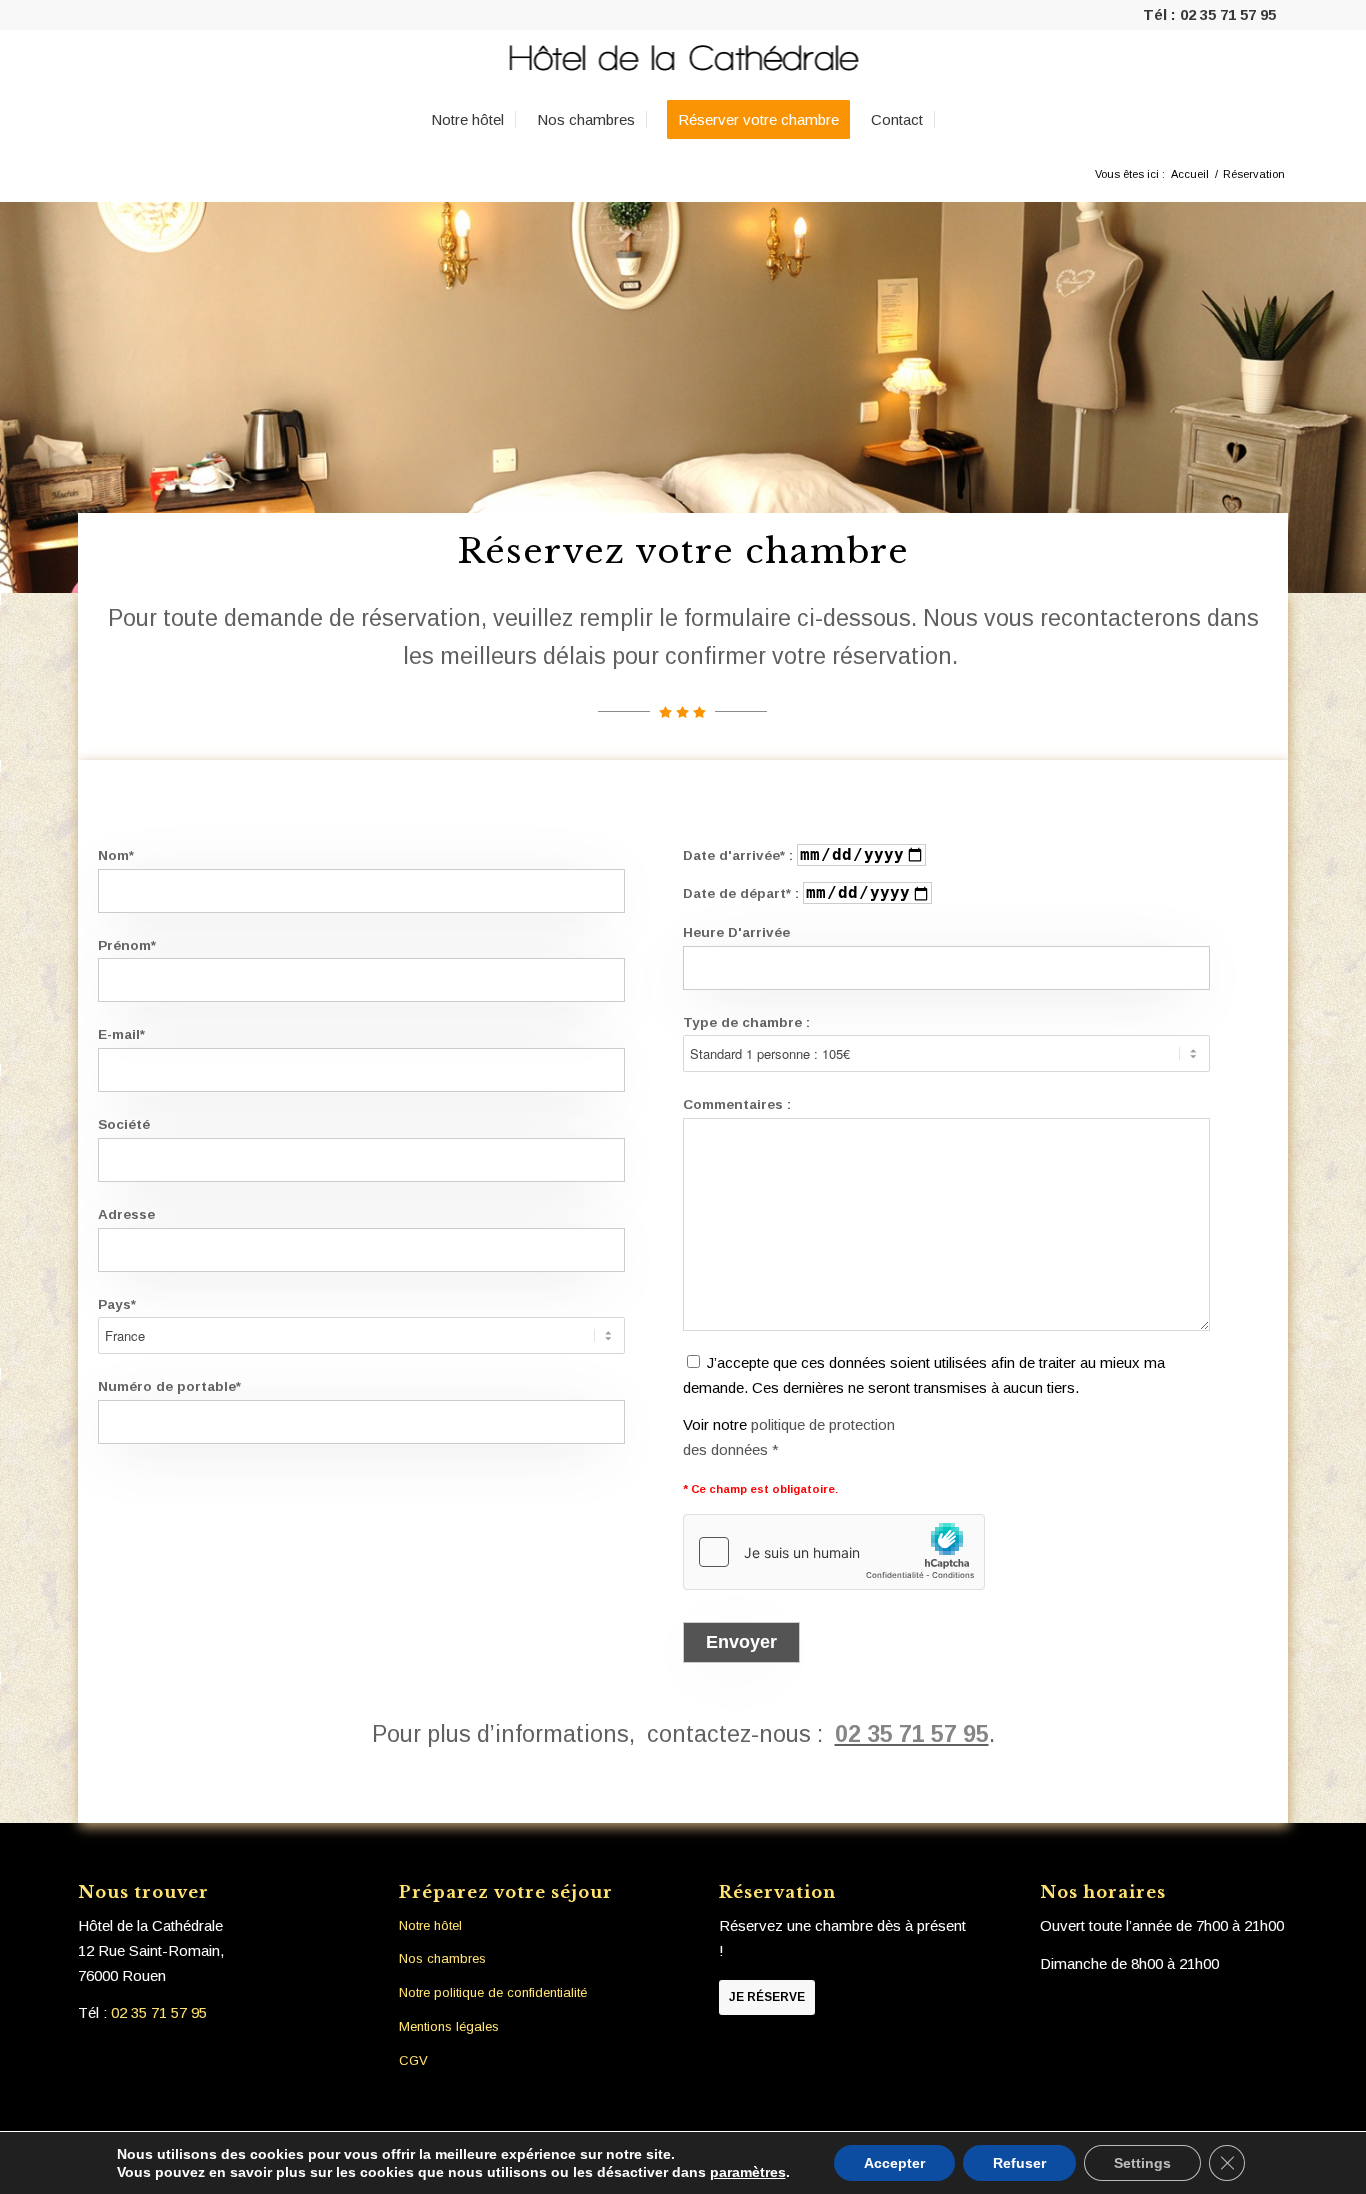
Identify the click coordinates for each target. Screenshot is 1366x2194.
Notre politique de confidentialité (493, 1992)
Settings (1142, 2163)
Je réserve (767, 1997)
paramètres (748, 2172)
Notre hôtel (430, 1925)
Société (124, 1124)
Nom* (116, 855)
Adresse (126, 1214)
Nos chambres (442, 1958)
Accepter (894, 2163)
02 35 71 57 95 (1228, 14)
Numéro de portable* (169, 1386)
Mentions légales (449, 2026)
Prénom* (127, 945)
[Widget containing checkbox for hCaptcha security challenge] (834, 1552)
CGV (413, 2060)
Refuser (1019, 2163)
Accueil (1190, 174)
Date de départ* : (743, 893)
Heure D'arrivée (736, 932)
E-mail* (121, 1034)
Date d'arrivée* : (740, 855)
